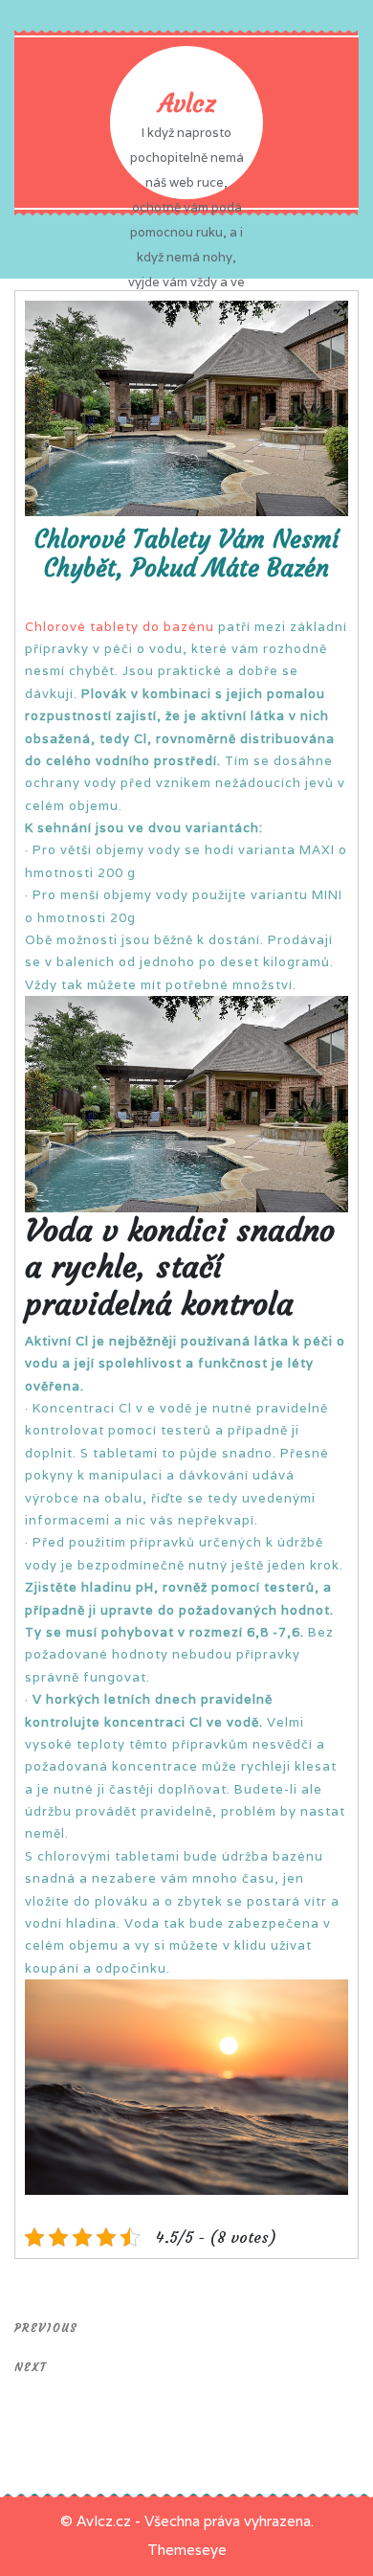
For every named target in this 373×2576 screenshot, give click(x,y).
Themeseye (187, 2550)
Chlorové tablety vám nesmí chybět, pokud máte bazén (186, 554)
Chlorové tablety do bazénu (120, 627)
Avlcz (187, 104)
